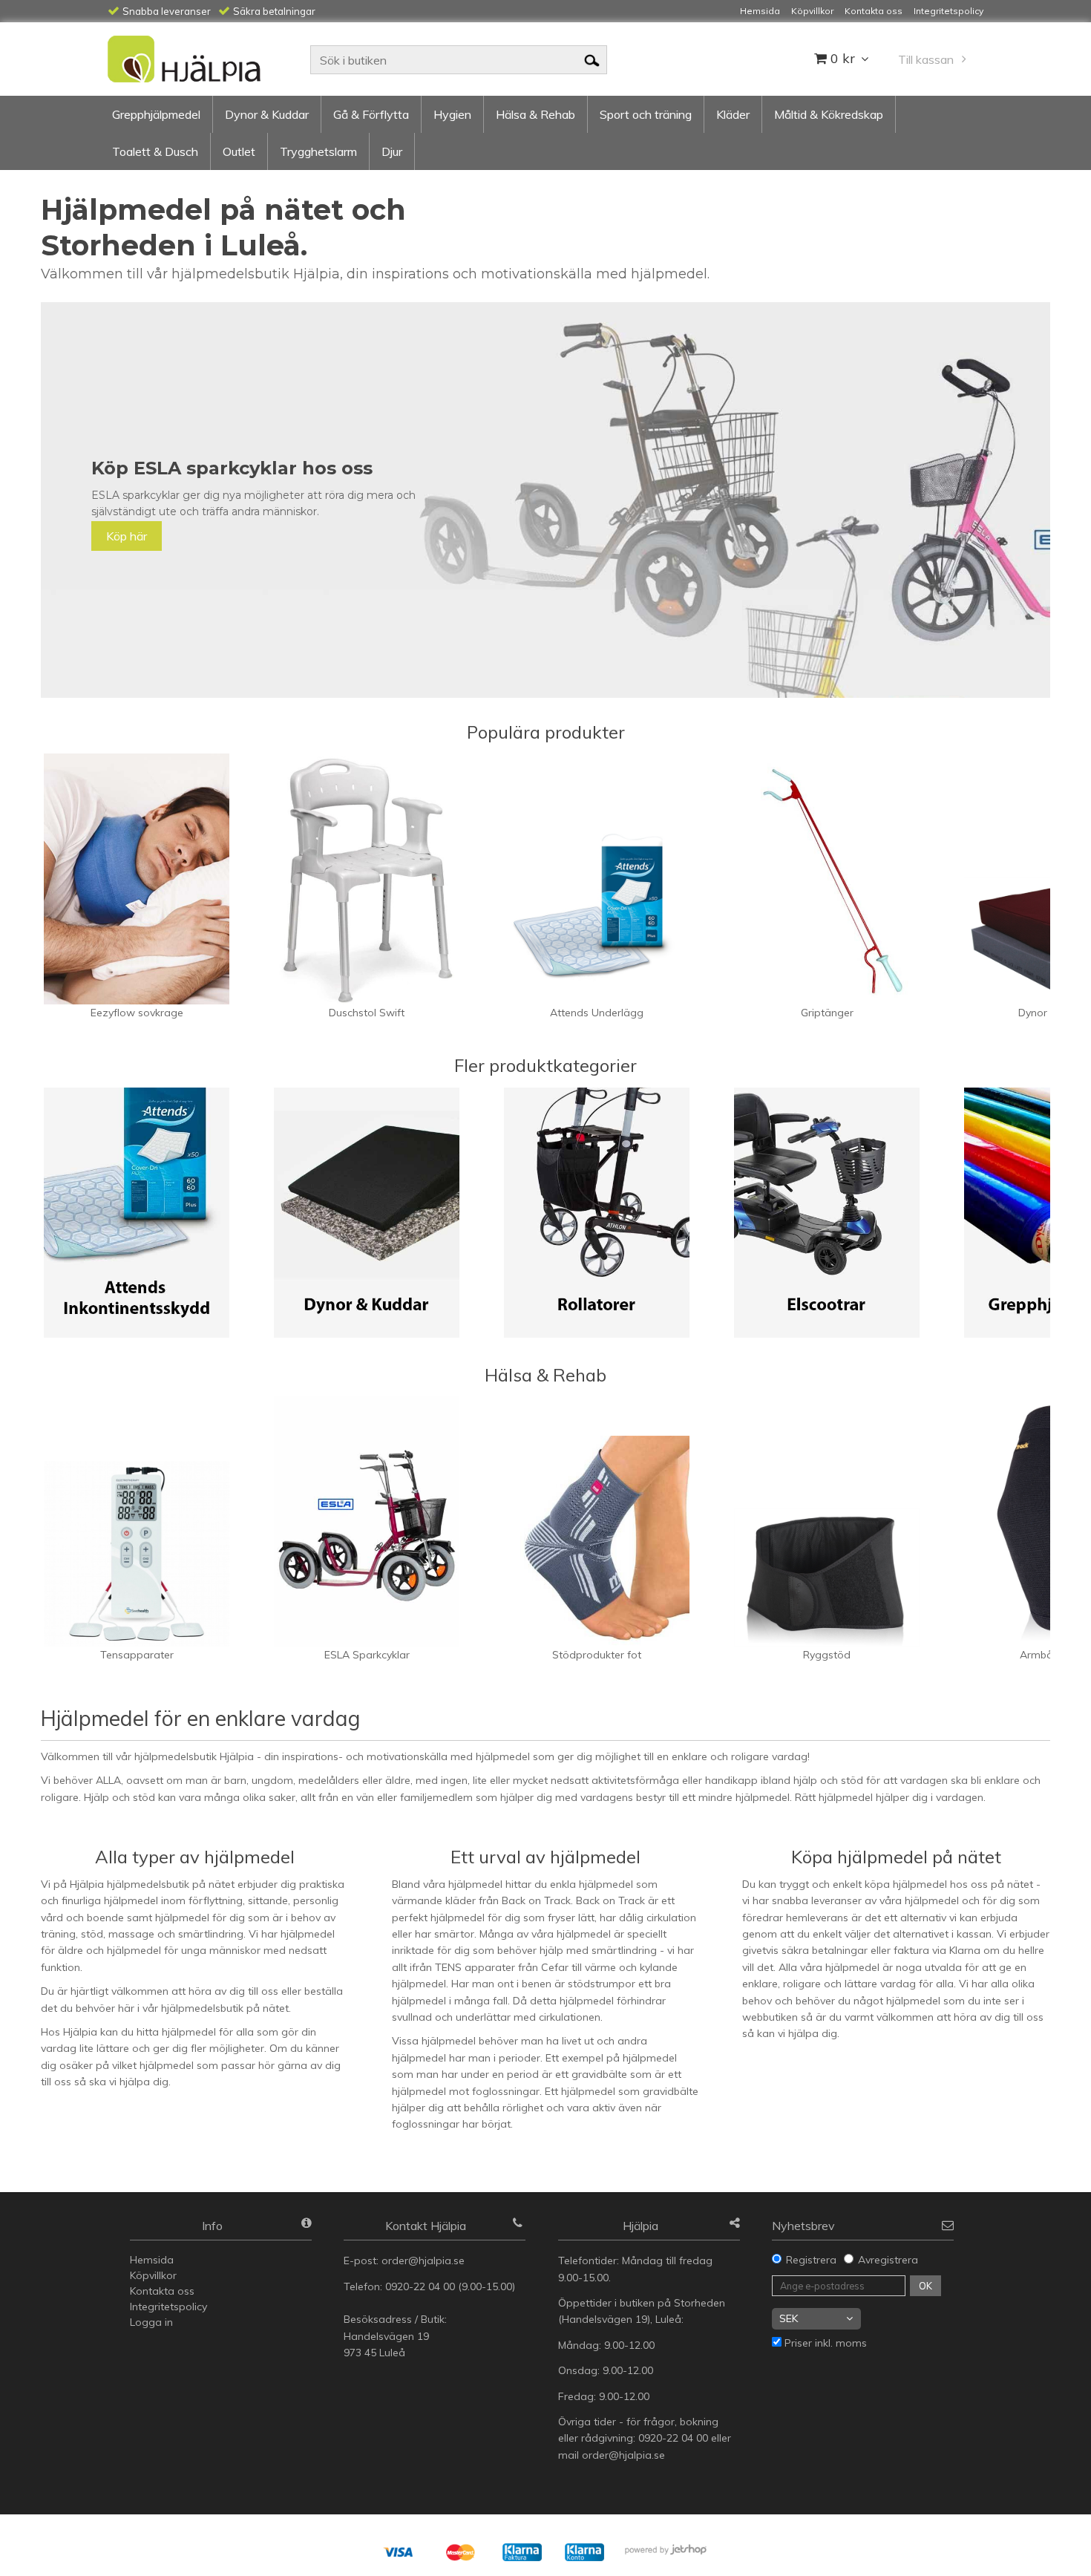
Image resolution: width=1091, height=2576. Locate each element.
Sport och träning (646, 114)
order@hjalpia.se (425, 2260)
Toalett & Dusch (155, 151)
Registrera (811, 2260)
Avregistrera (888, 2260)
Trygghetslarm (318, 151)
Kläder (733, 114)
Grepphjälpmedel (156, 114)
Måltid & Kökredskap (829, 114)
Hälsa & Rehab (535, 114)
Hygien (452, 114)
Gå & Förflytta (371, 114)
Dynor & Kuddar (267, 114)
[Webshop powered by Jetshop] (671, 2550)
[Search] (592, 59)
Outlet (239, 151)
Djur (392, 151)
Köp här (127, 536)
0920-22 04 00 (420, 2286)
